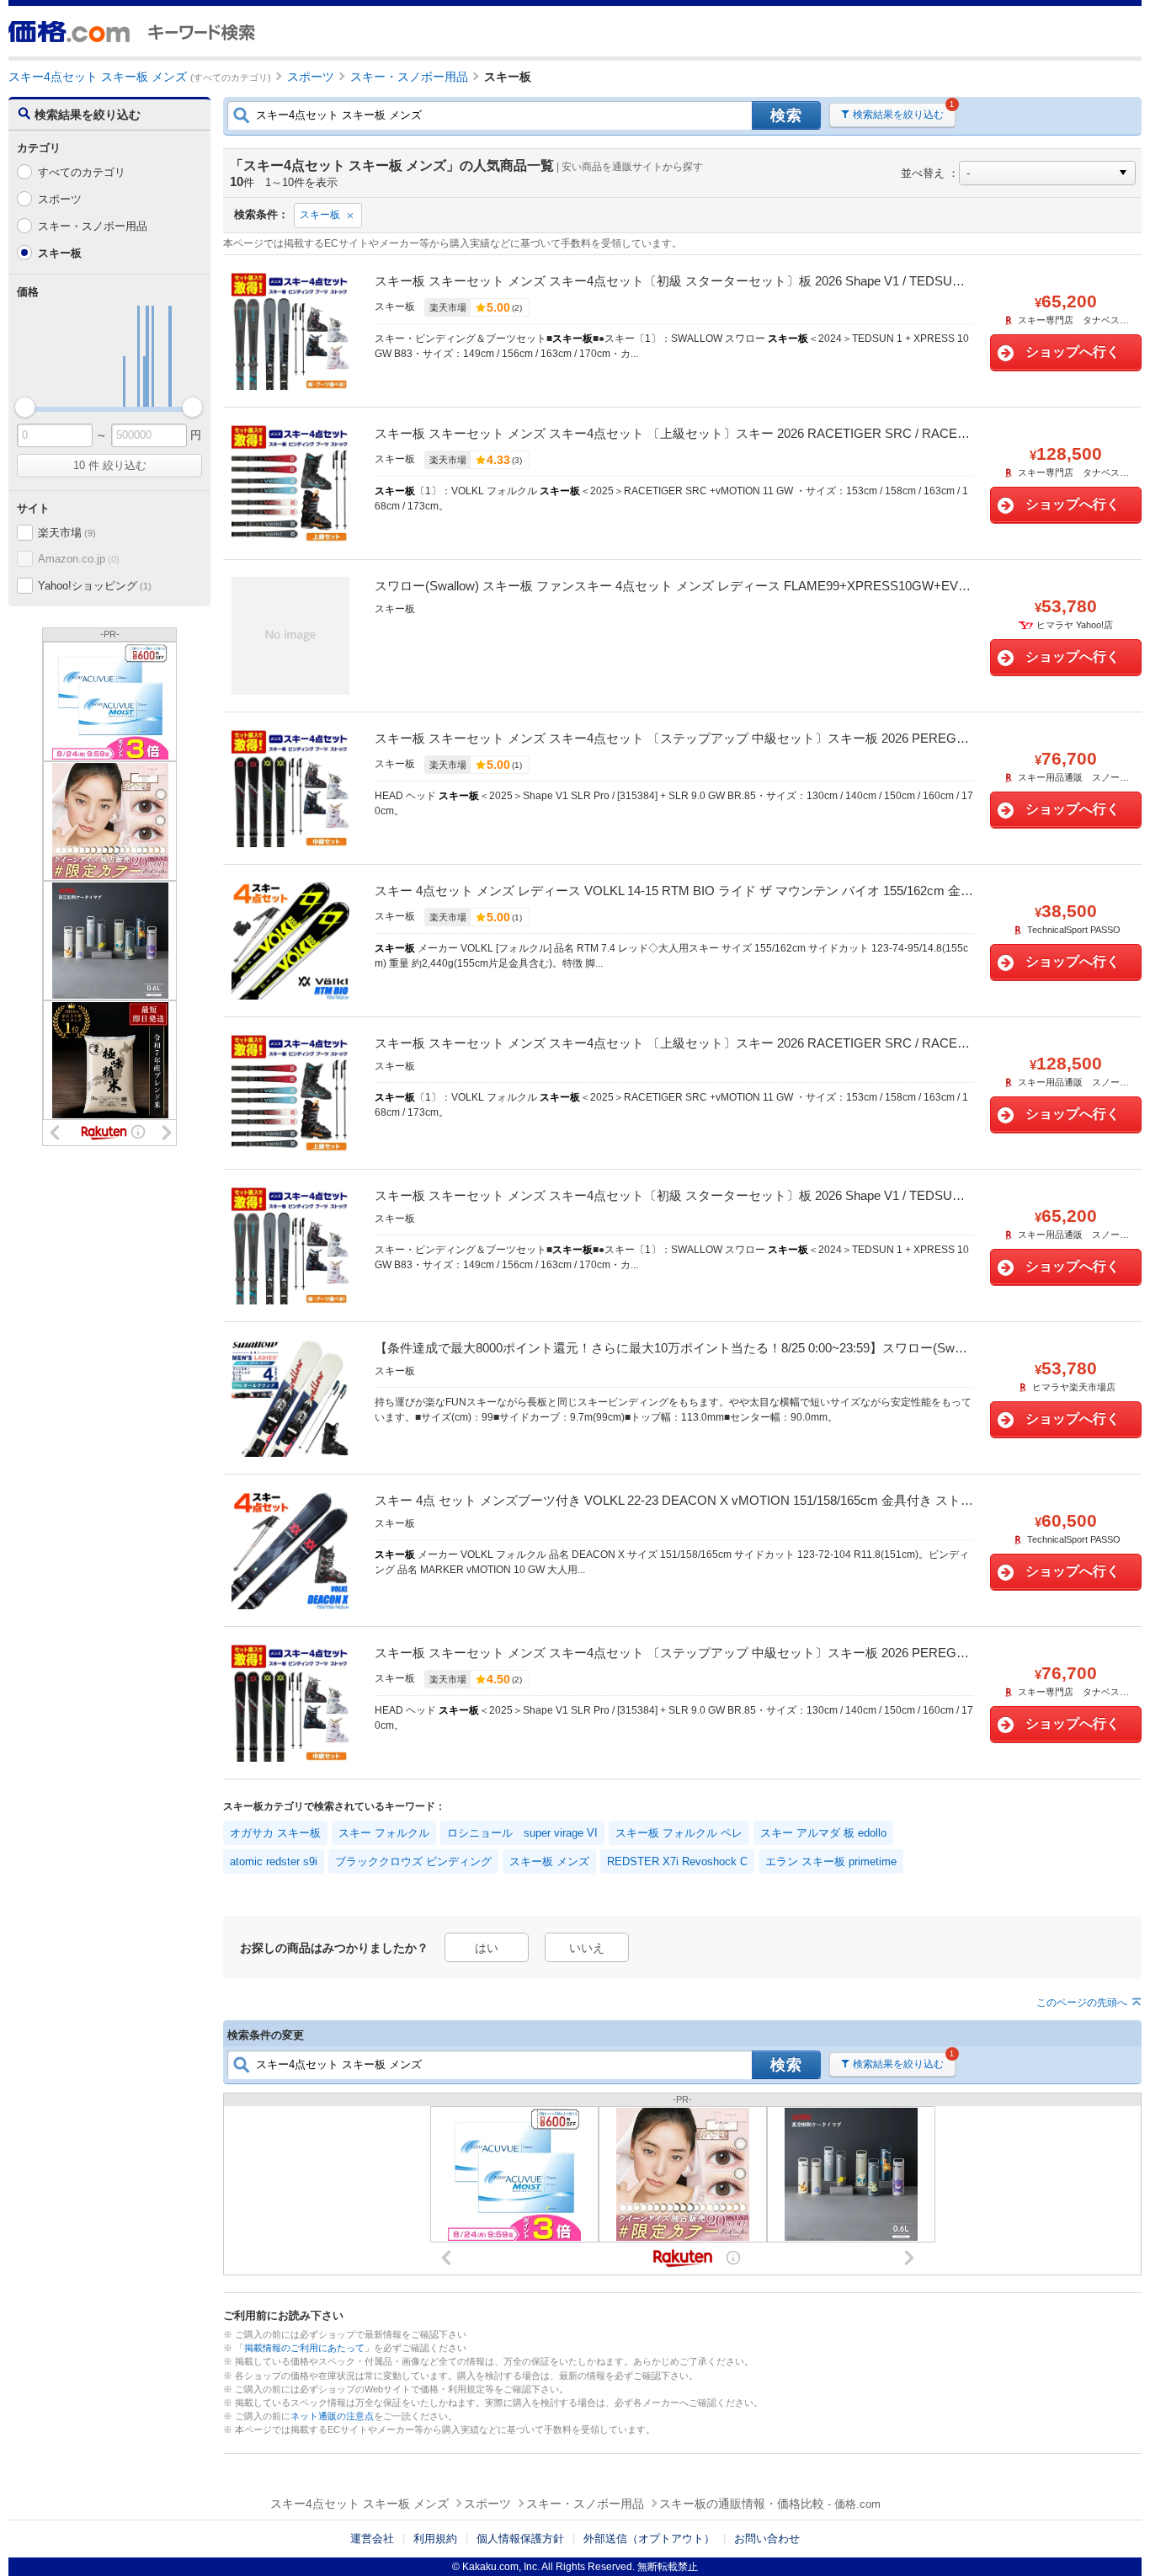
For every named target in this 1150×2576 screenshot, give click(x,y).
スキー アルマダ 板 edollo (823, 1833)
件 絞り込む (110, 465)
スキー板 (320, 215)
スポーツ (60, 199)
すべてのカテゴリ (82, 172)
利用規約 (435, 2539)
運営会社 (372, 2539)
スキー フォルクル (384, 1833)
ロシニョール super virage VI (522, 1833)
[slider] (25, 407)
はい (487, 1948)
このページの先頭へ (1082, 2003)
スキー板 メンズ (549, 1861)
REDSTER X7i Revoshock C (677, 1861)
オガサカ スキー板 (275, 1833)
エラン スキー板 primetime (831, 1861)
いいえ (587, 1948)
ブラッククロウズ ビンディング (413, 1861)
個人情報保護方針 (520, 2539)
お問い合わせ (767, 2539)
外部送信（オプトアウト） (649, 2539)
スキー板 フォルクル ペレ (679, 1833)
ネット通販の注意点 (332, 2416)
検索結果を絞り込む (898, 115)
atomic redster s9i (274, 1861)
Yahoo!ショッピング (94, 586)
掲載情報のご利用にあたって (304, 2348)
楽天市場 (67, 533)
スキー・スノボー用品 (93, 226)
